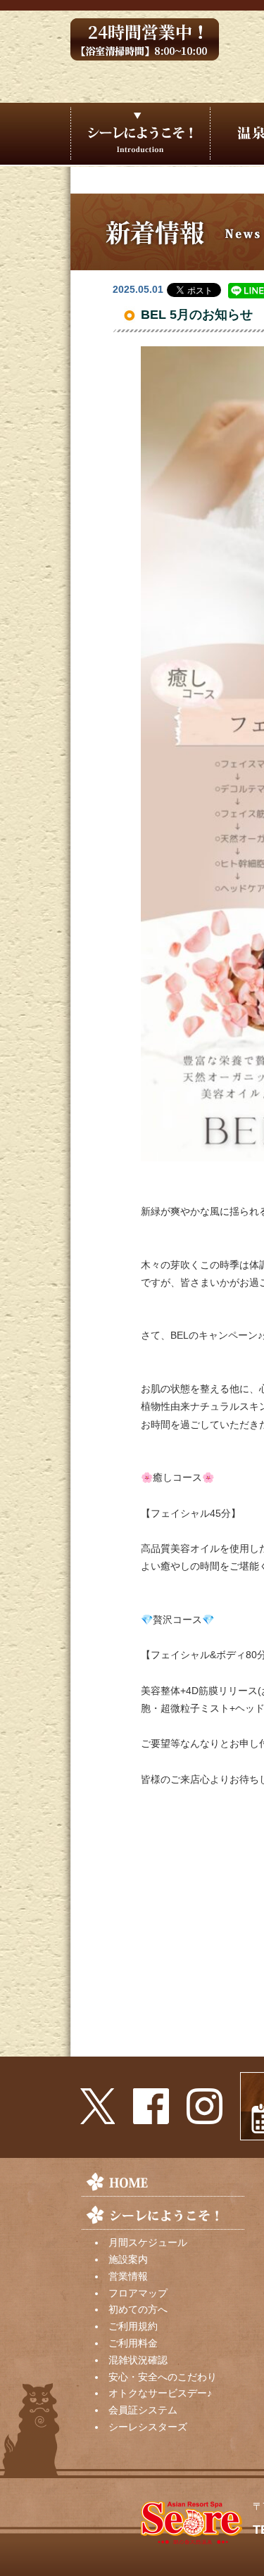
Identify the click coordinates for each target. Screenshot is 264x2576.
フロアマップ (138, 2293)
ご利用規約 (133, 2326)
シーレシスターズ (148, 2427)
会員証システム (143, 2410)
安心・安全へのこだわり (163, 2377)
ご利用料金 (133, 2343)
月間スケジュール (148, 2242)
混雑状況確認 (138, 2360)
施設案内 (128, 2259)
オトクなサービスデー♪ (160, 2393)
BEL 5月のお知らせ (197, 315)
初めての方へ (138, 2309)
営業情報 (128, 2276)
